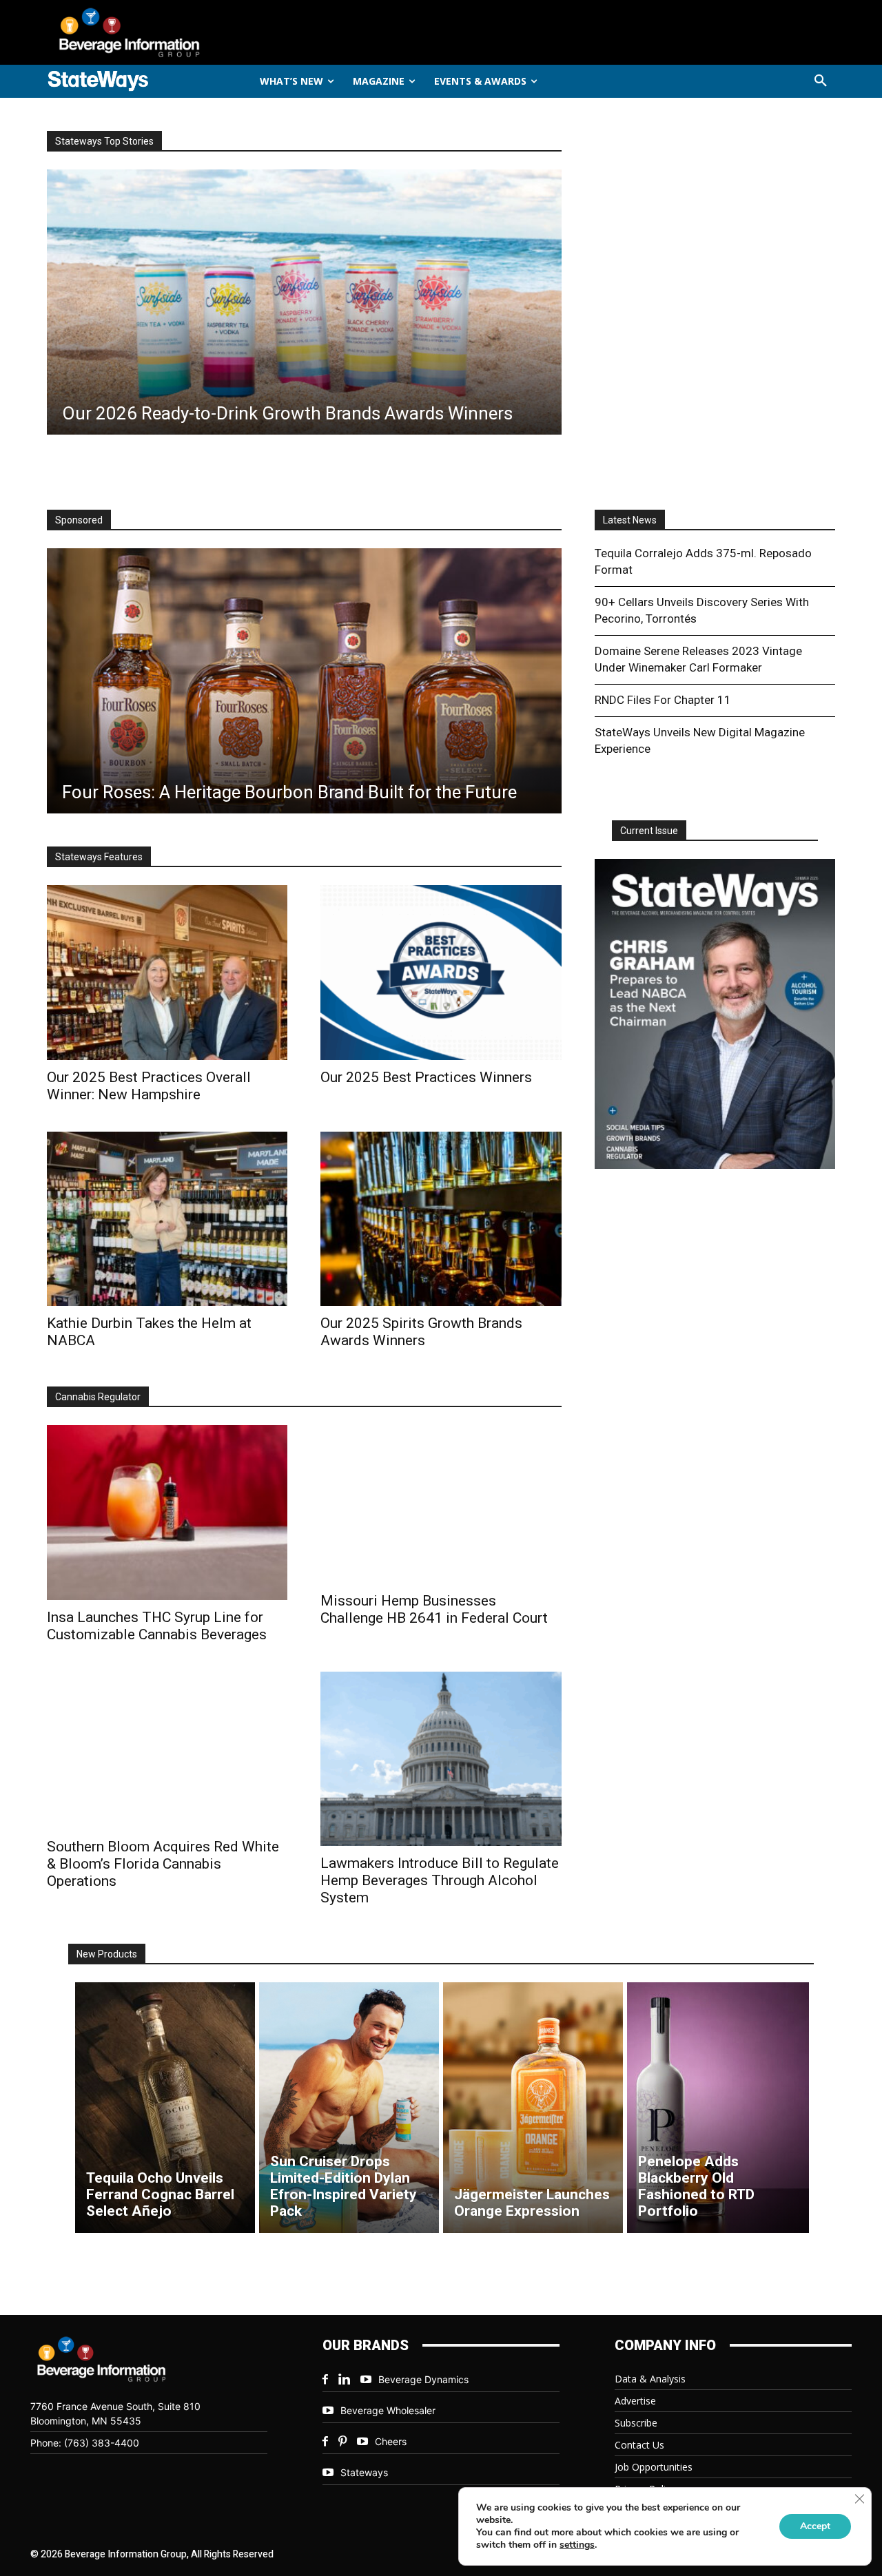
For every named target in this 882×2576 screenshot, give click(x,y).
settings (577, 2545)
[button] (821, 81)
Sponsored (79, 520)
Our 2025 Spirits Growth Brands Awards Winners (421, 1332)
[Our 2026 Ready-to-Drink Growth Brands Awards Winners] (304, 302)
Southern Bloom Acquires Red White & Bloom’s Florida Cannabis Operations (163, 1864)
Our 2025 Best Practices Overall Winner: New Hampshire (149, 1086)
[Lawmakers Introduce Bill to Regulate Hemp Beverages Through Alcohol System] (441, 1759)
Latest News (630, 520)
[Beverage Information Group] (175, 32)
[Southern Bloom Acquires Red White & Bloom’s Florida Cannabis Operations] (167, 1751)
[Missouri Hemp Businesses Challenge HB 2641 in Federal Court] (441, 1504)
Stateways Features (99, 857)
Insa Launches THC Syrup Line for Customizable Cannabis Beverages (157, 1626)
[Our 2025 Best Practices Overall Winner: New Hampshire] (167, 972)
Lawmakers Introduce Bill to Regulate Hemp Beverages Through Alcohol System (440, 1880)
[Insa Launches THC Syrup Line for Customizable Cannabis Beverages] (167, 1512)
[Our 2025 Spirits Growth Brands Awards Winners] (441, 1219)
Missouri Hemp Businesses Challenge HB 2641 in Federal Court (434, 1609)
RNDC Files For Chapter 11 (663, 700)
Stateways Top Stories (104, 141)
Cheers (391, 2441)
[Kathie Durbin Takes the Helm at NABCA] (167, 1219)
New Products (107, 1954)
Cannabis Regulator (98, 1397)
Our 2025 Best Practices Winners (426, 1077)
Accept (815, 2526)
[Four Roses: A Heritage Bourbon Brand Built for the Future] (304, 681)
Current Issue (649, 831)
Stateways (364, 2472)
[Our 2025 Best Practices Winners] (441, 972)
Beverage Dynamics (423, 2379)
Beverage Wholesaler (388, 2410)
